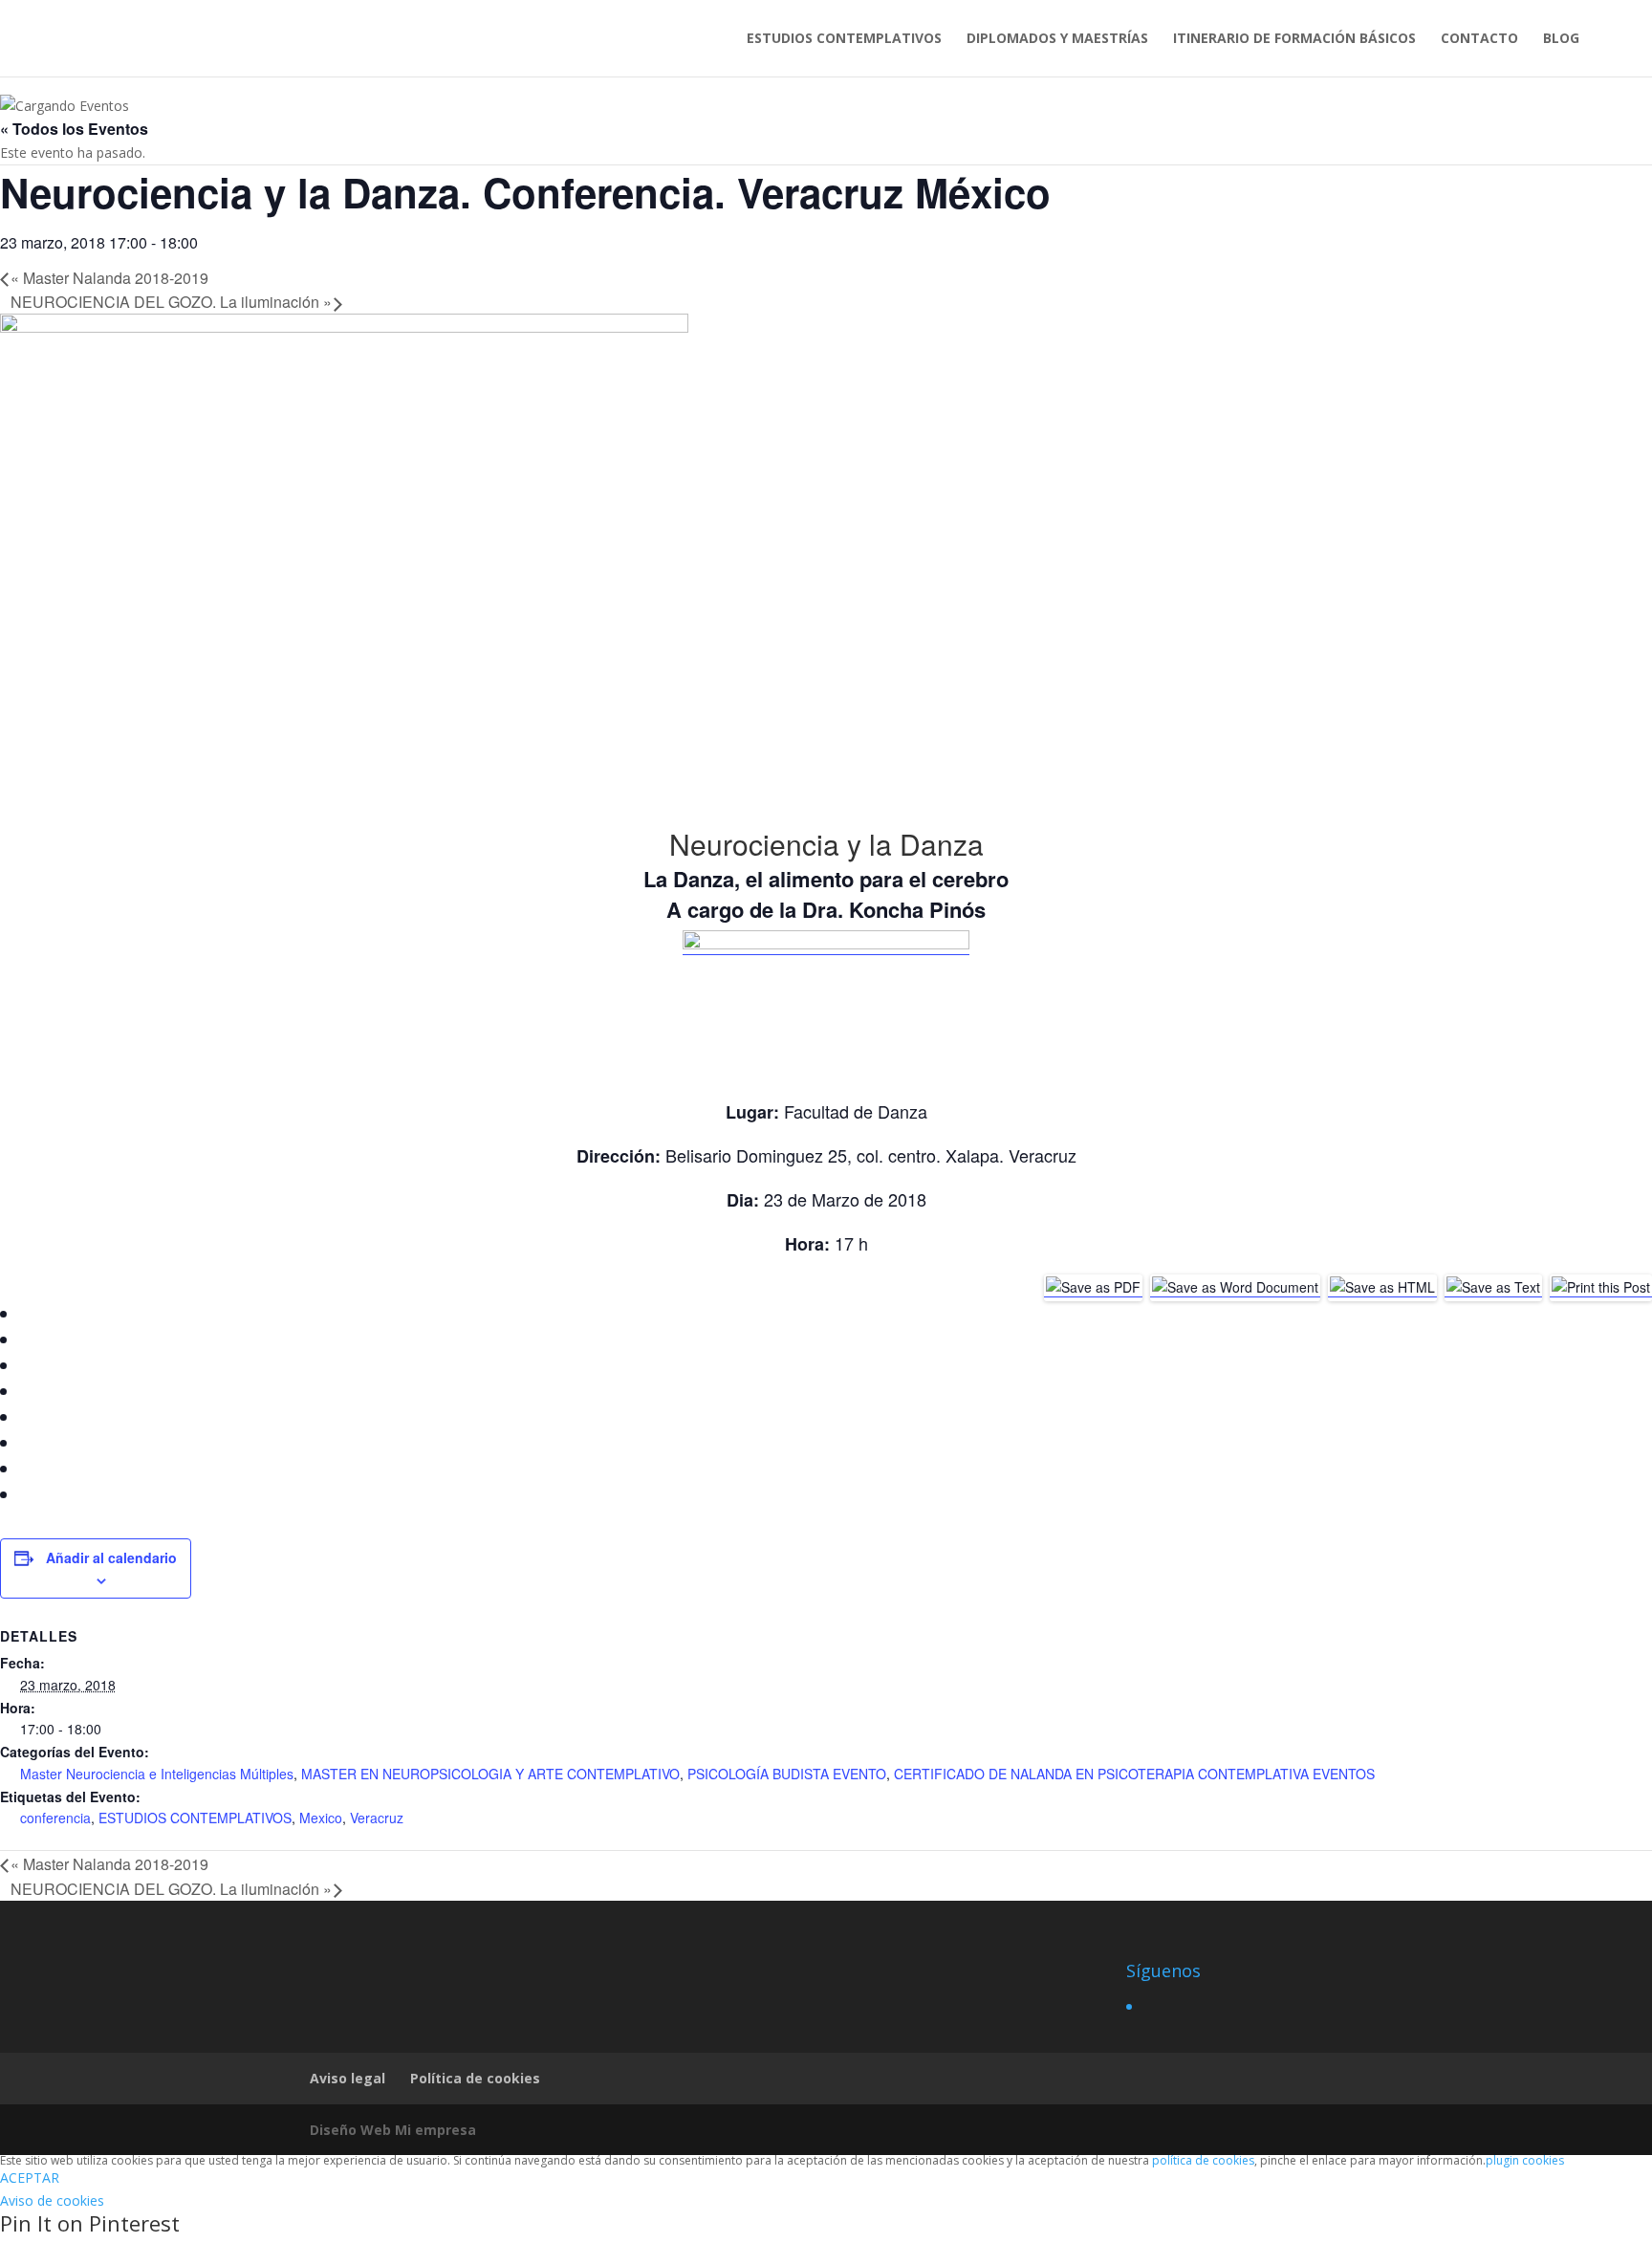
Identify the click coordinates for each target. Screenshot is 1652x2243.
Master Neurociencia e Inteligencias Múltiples (157, 1774)
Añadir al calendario (111, 1557)
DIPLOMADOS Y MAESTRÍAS (1057, 39)
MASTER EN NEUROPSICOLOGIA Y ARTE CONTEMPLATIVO (490, 1774)
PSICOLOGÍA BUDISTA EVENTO (787, 1774)
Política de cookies (475, 2078)
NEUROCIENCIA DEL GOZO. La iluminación (171, 302)
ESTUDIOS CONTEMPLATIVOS (844, 39)
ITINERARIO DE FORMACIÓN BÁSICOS (1294, 39)
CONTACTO (1479, 39)
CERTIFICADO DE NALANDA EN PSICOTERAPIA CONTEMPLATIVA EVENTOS (1134, 1774)
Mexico (321, 1818)
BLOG (1561, 39)
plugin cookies (1525, 2160)
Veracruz (377, 1818)
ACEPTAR (30, 2178)
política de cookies (1203, 2160)
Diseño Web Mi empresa (393, 2130)
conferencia (55, 1818)
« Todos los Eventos (74, 129)
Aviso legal (348, 2078)
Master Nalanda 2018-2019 (109, 278)
